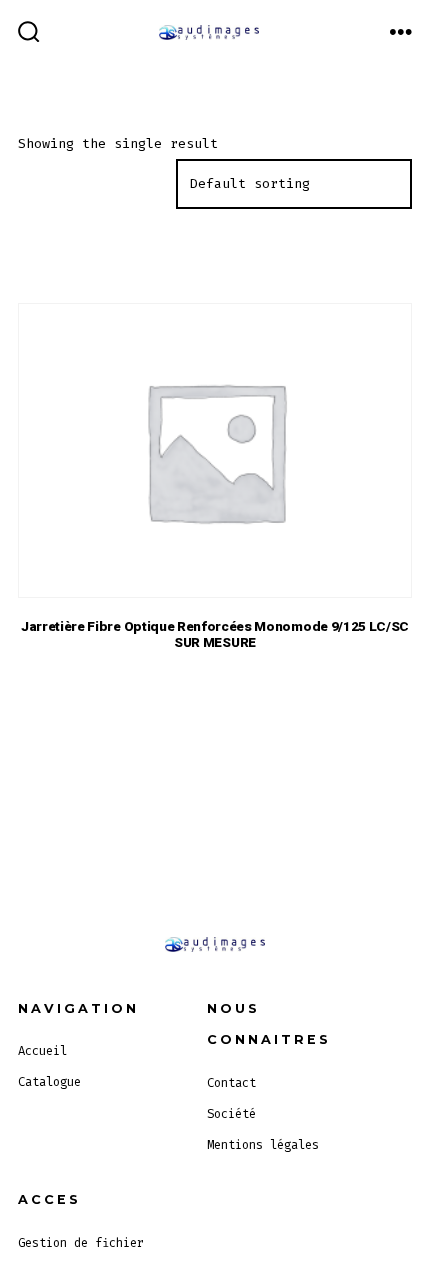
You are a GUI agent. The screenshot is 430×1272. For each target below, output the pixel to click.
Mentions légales (263, 1145)
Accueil (42, 1051)
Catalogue (49, 1082)
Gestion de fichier (81, 1243)
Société (231, 1114)
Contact (231, 1083)
